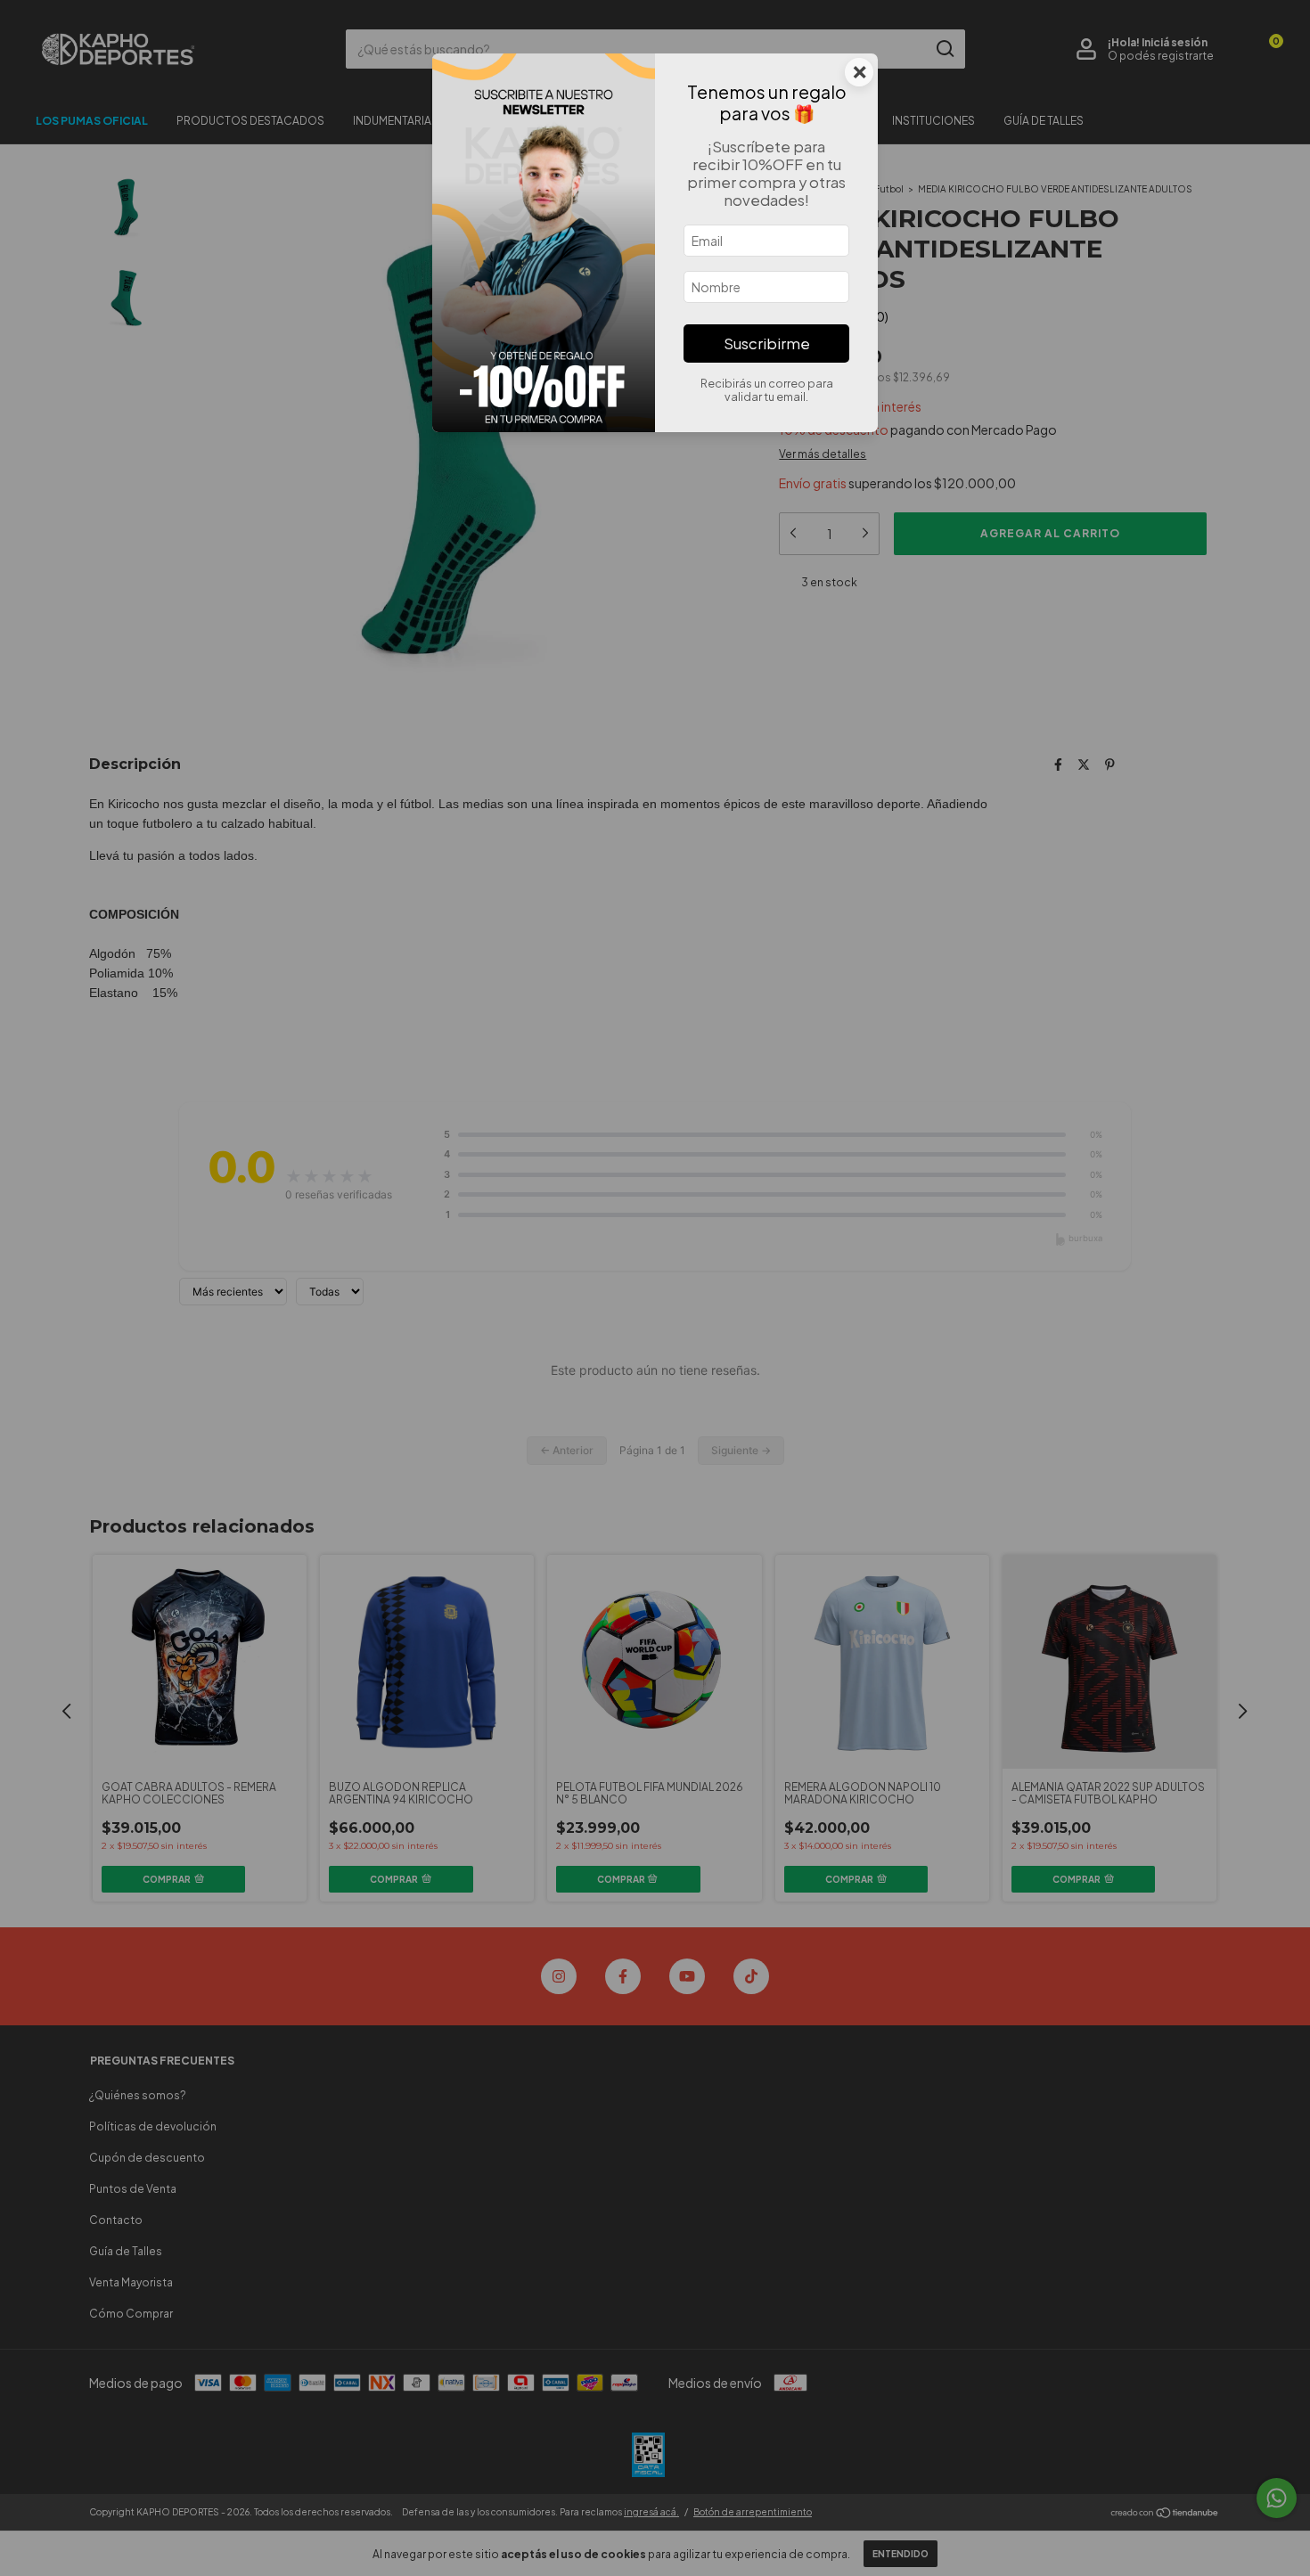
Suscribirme (767, 343)
